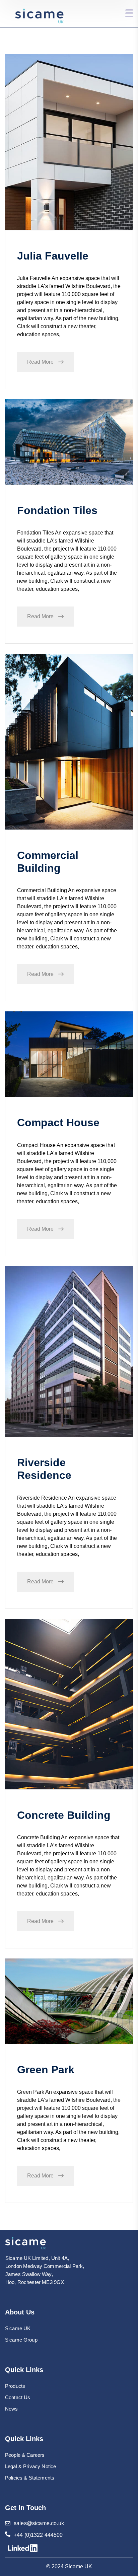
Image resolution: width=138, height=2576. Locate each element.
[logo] (26, 2243)
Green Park (46, 2070)
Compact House (58, 1123)
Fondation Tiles (57, 510)
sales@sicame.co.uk (39, 2523)
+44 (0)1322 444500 (38, 2535)
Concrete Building (64, 1815)
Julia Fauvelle (53, 256)
